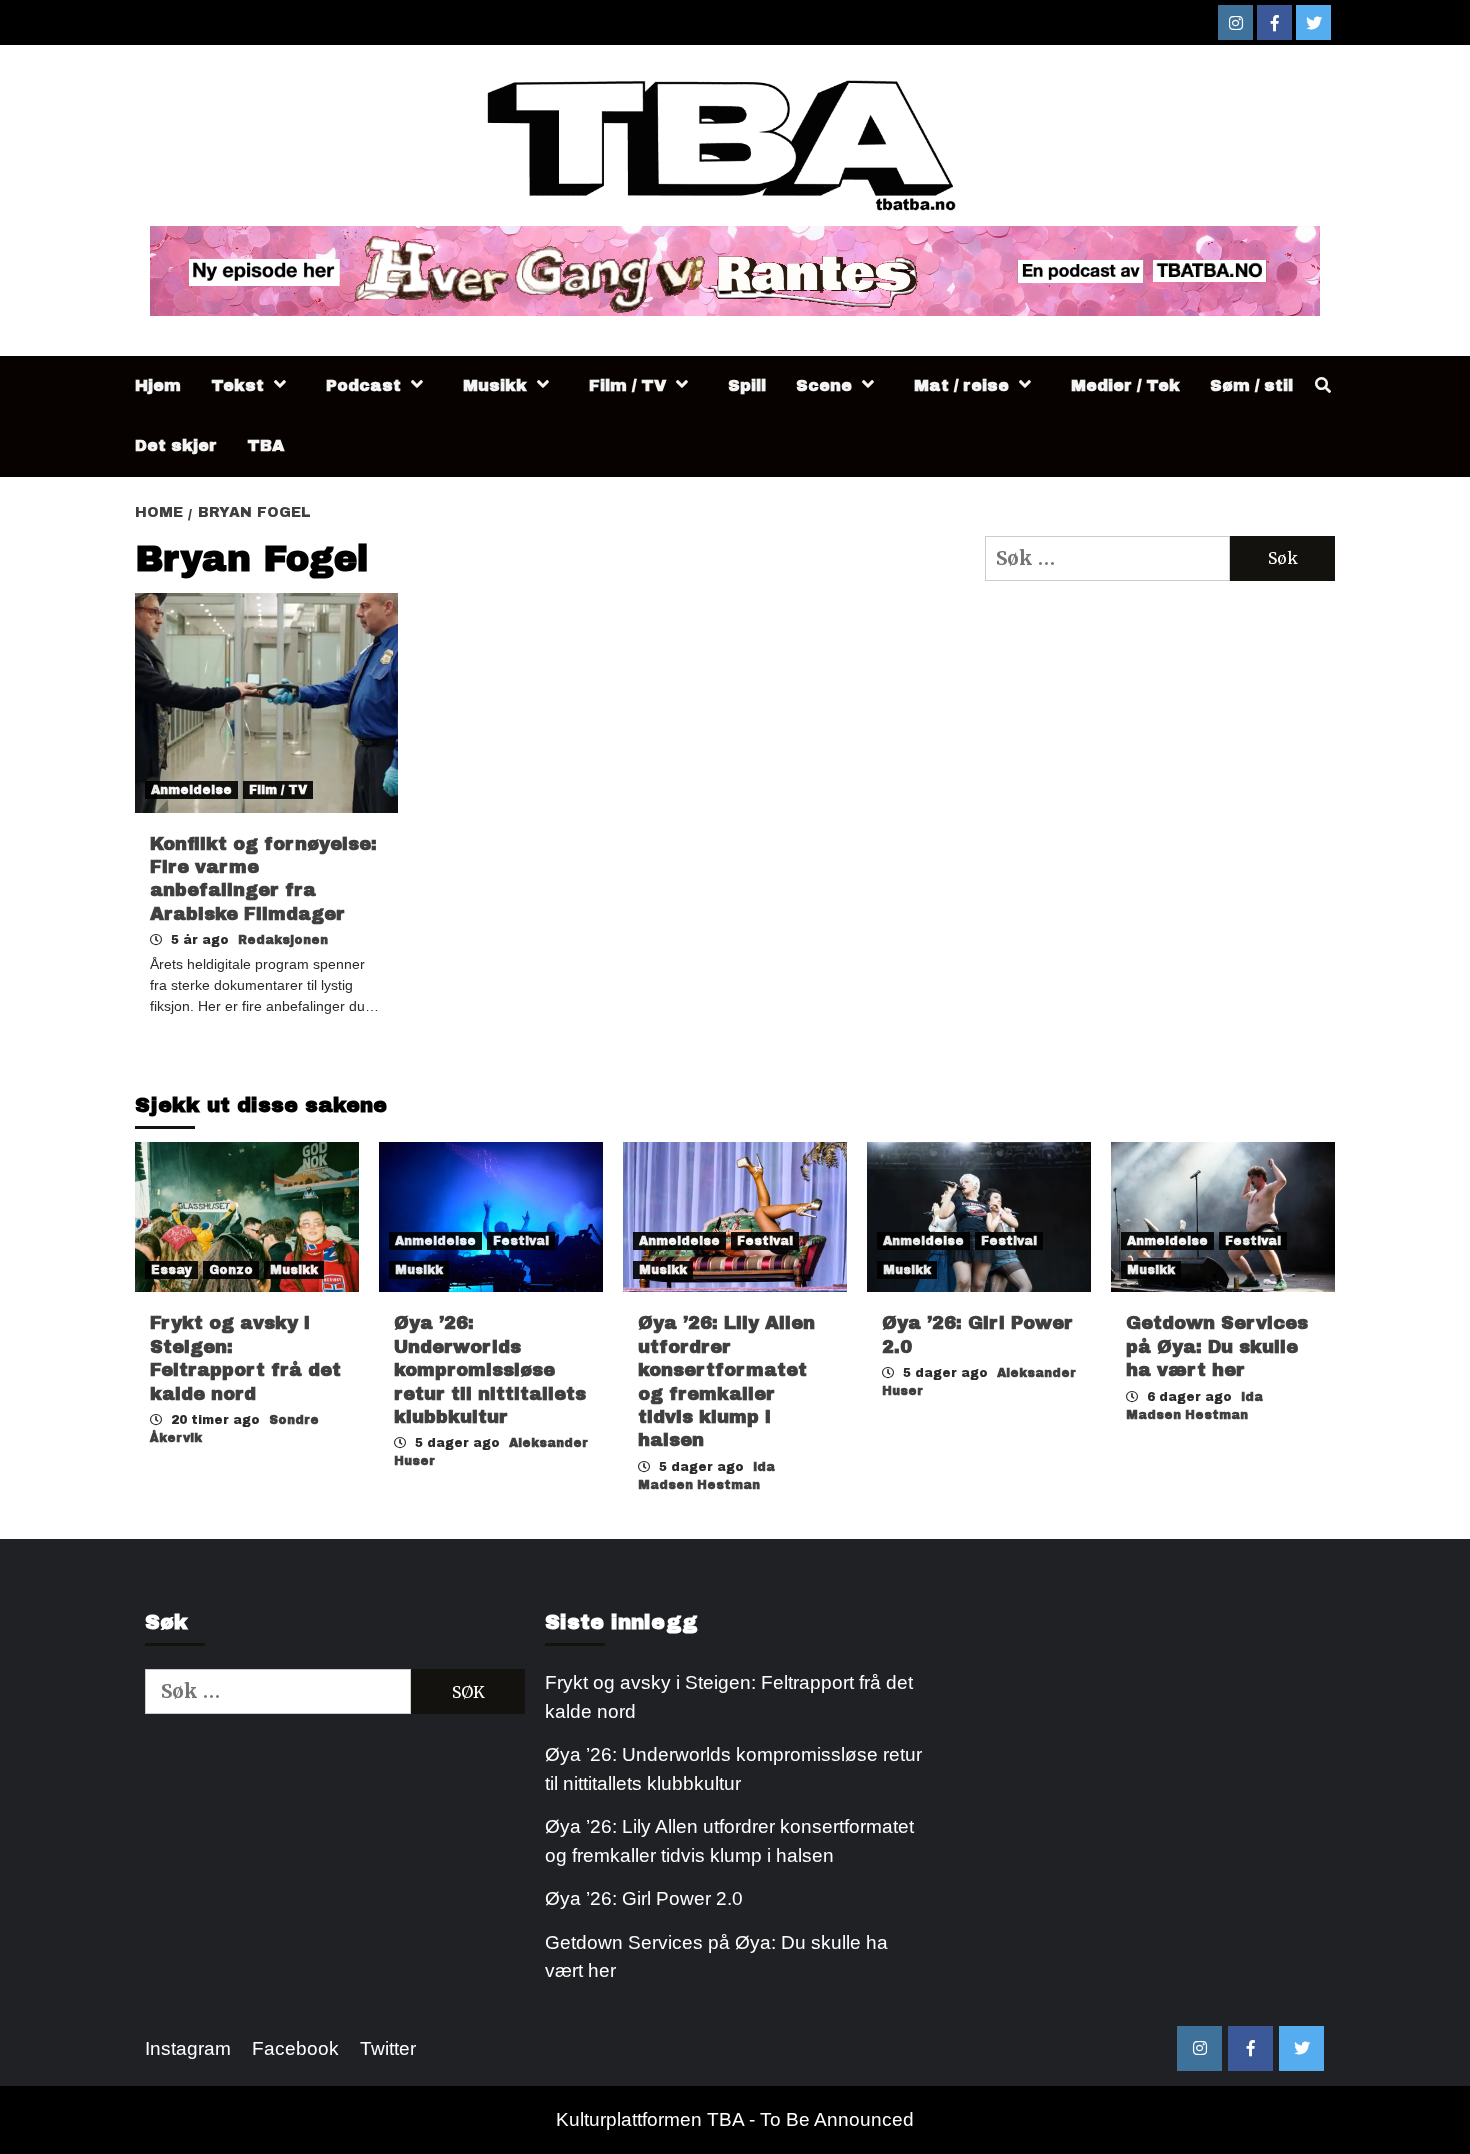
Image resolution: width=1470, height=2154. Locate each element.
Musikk (495, 385)
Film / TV (627, 385)
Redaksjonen (283, 940)
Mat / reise (961, 385)
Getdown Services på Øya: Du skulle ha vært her (1217, 1346)
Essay (171, 1270)
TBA (265, 445)
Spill (747, 385)
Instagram (188, 2048)
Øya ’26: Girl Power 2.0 (644, 1898)
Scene (824, 385)
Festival (521, 1241)
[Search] (1322, 386)
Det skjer (176, 445)
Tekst (237, 385)
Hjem (158, 385)
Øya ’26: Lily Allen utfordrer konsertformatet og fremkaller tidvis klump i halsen (729, 1841)
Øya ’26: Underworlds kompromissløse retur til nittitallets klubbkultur (490, 1370)
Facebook (295, 2048)
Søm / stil (1251, 385)
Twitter (388, 2048)
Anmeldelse (191, 790)
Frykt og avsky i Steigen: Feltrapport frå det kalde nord (729, 1697)
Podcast (363, 385)
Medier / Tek (1125, 385)
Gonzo (231, 1270)
